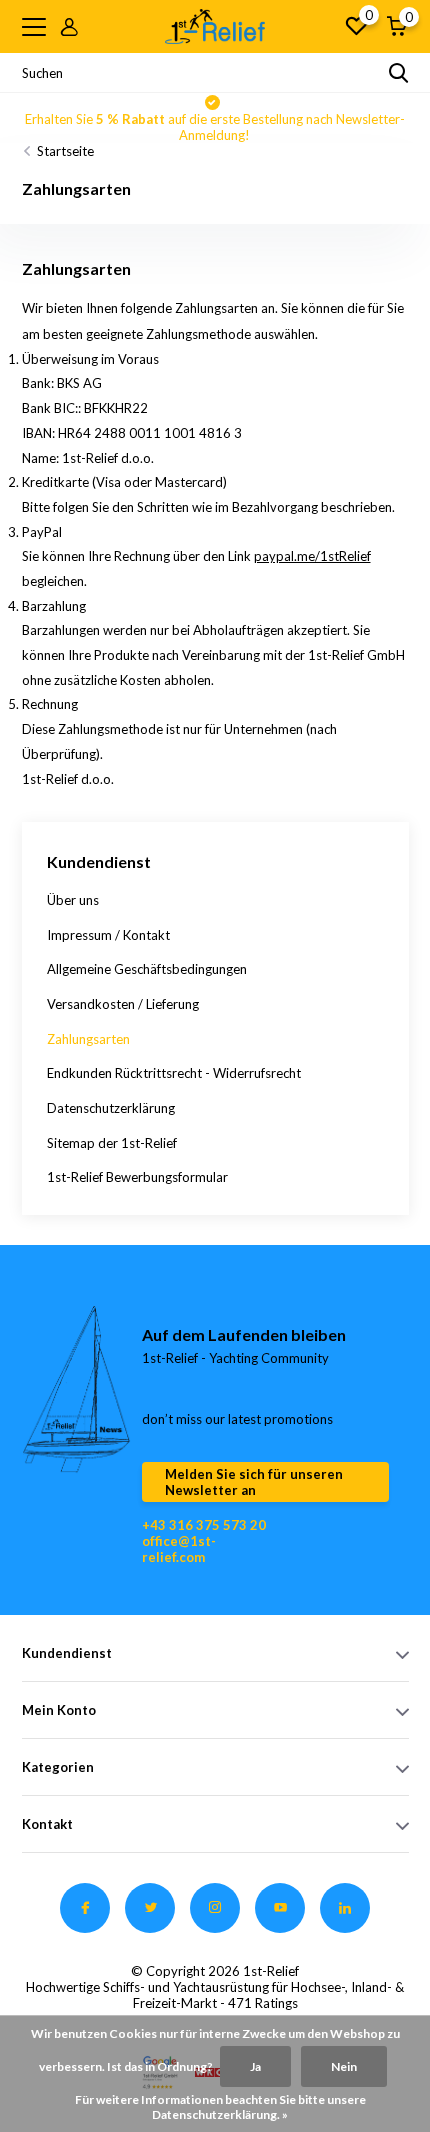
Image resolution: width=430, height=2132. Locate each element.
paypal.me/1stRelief (312, 556)
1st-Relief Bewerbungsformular (137, 1177)
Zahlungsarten (88, 1039)
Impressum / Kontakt (108, 935)
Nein (344, 2066)
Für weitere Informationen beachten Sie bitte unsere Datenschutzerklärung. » (220, 2107)
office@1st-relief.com (179, 1549)
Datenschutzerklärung (111, 1108)
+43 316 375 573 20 (204, 1525)
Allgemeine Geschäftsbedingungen (147, 969)
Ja (255, 2066)
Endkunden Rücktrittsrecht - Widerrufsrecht (174, 1073)
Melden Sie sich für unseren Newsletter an (254, 1482)
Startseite (65, 151)
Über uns (73, 900)
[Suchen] (399, 73)
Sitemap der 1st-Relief (112, 1143)
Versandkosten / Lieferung (123, 1004)
